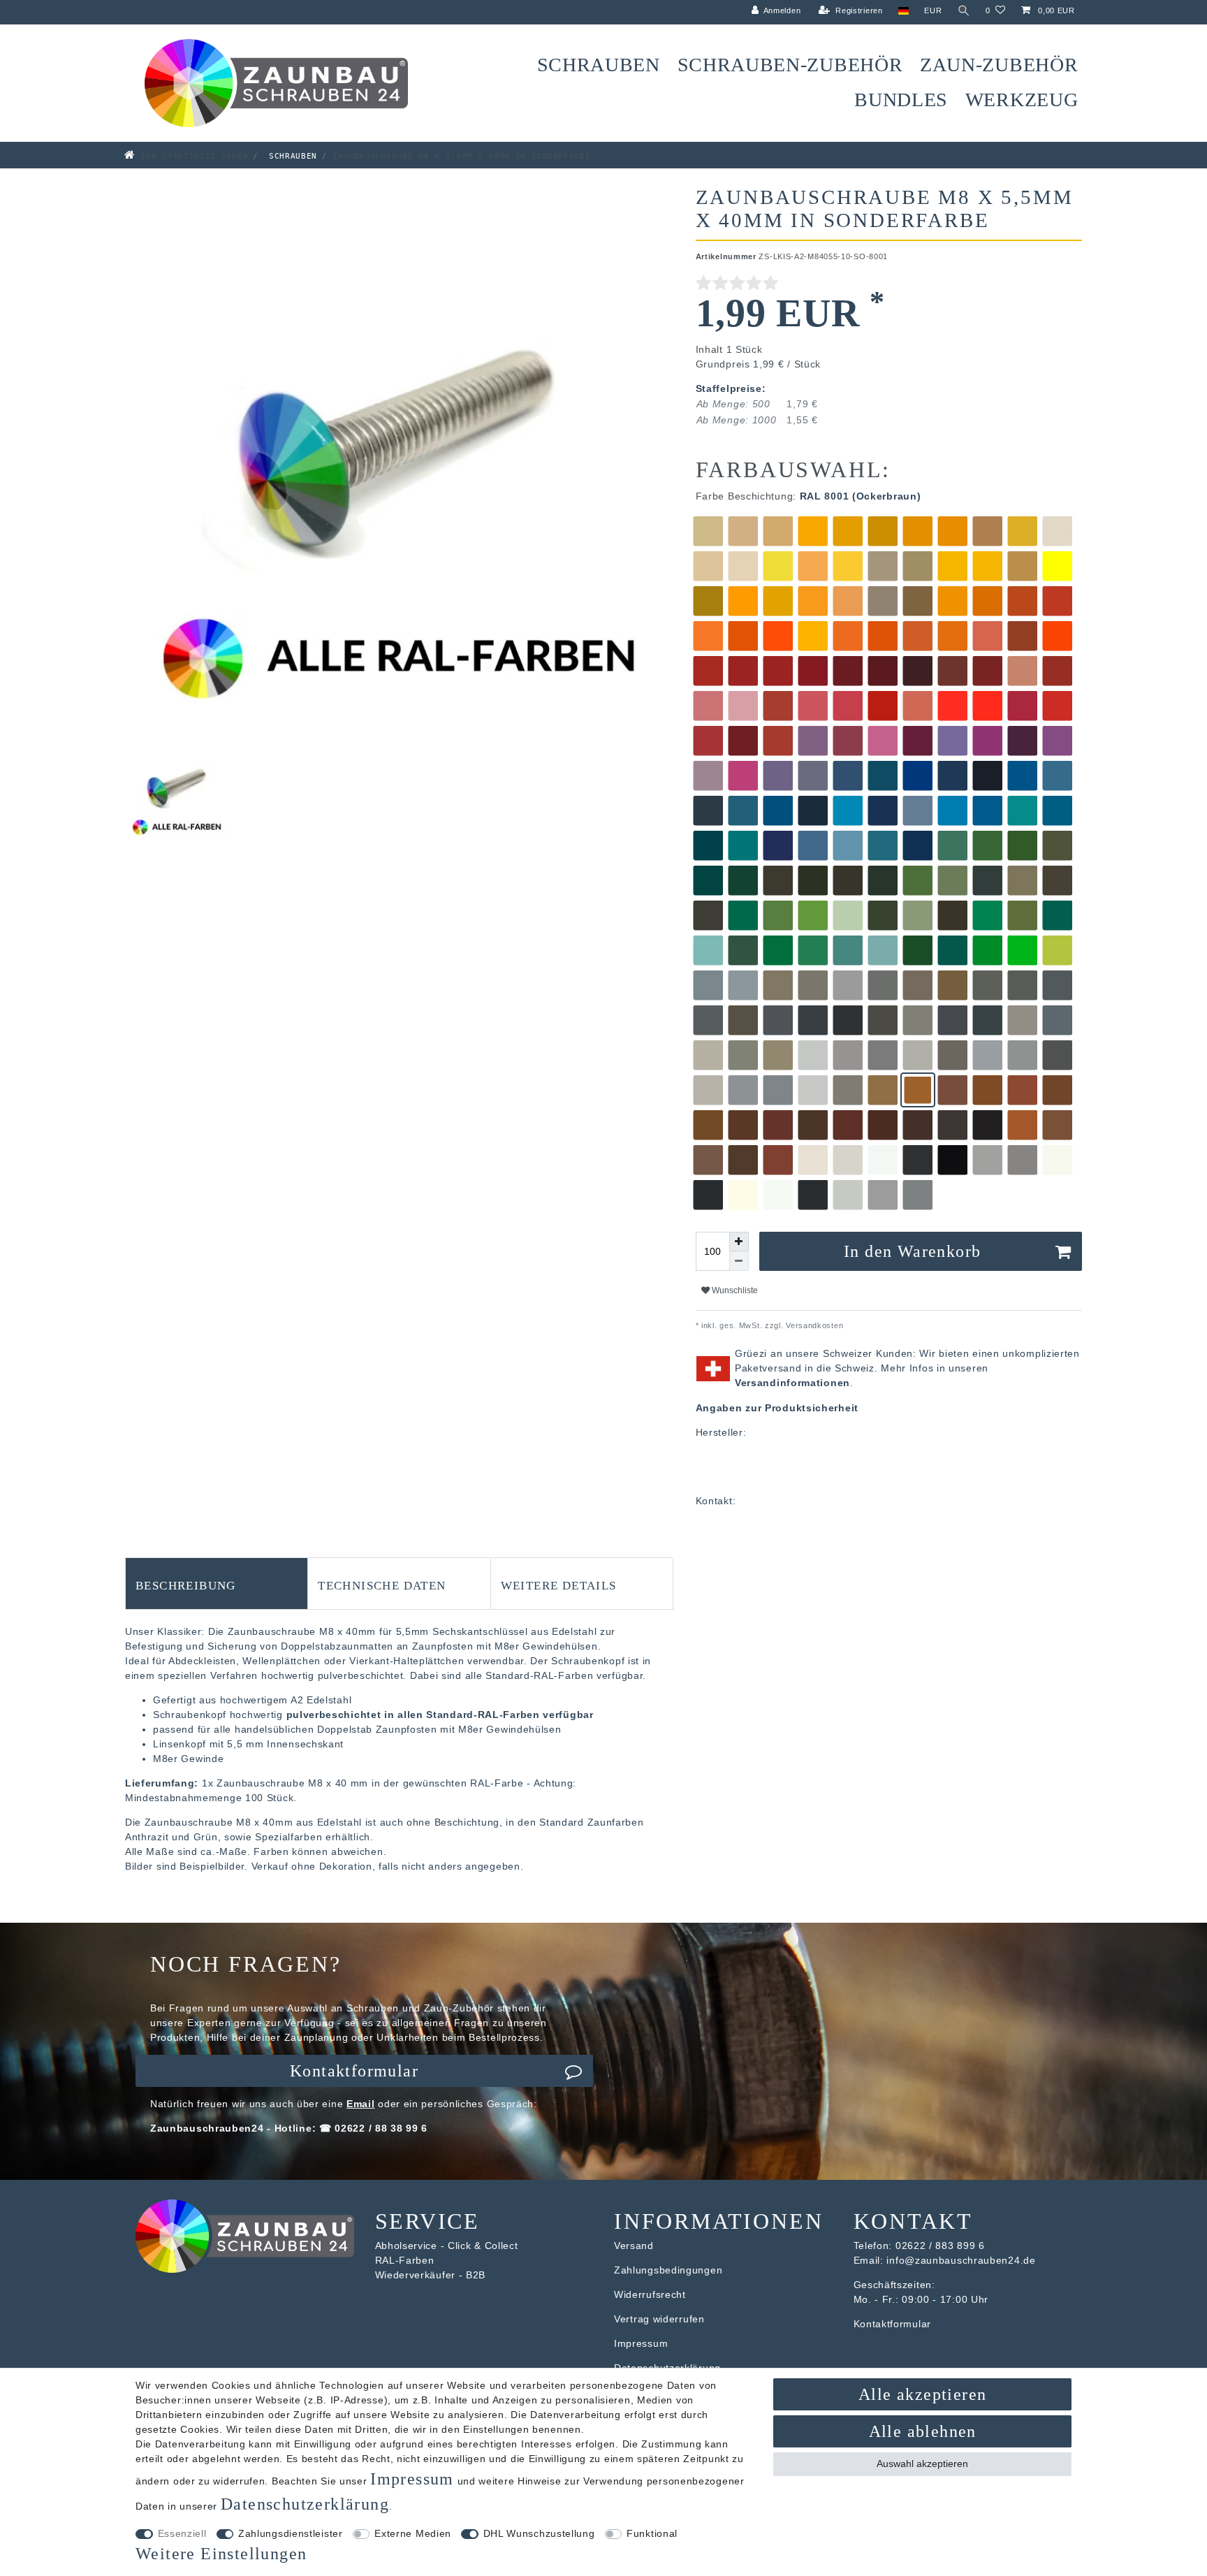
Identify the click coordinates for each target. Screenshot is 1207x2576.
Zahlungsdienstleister (291, 2533)
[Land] (904, 11)
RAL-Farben (405, 2260)
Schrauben (599, 65)
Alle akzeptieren (922, 2394)
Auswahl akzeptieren (922, 2464)
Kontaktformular (354, 2071)
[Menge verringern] (739, 1261)
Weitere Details (559, 1584)
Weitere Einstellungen (221, 2554)
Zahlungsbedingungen (668, 2270)
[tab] (217, 1583)
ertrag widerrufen (663, 2319)
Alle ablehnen (923, 2431)
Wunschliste (734, 1290)
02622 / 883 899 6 (940, 2246)
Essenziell (182, 2533)
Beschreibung (186, 1584)
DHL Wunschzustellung (539, 2533)
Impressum (641, 2343)
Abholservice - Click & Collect (447, 2246)
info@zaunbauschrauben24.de (961, 2260)
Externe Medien (413, 2533)
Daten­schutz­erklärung (305, 2504)
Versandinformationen (792, 1383)
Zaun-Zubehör (999, 65)
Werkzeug (1022, 100)
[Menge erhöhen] (739, 1242)
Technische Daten (382, 1584)
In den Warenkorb (912, 1251)
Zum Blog (124, 8)
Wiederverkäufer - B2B (431, 2275)
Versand (634, 2246)
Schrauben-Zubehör (790, 65)
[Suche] (964, 11)
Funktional (652, 2533)
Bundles (901, 100)
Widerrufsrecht (650, 2294)
